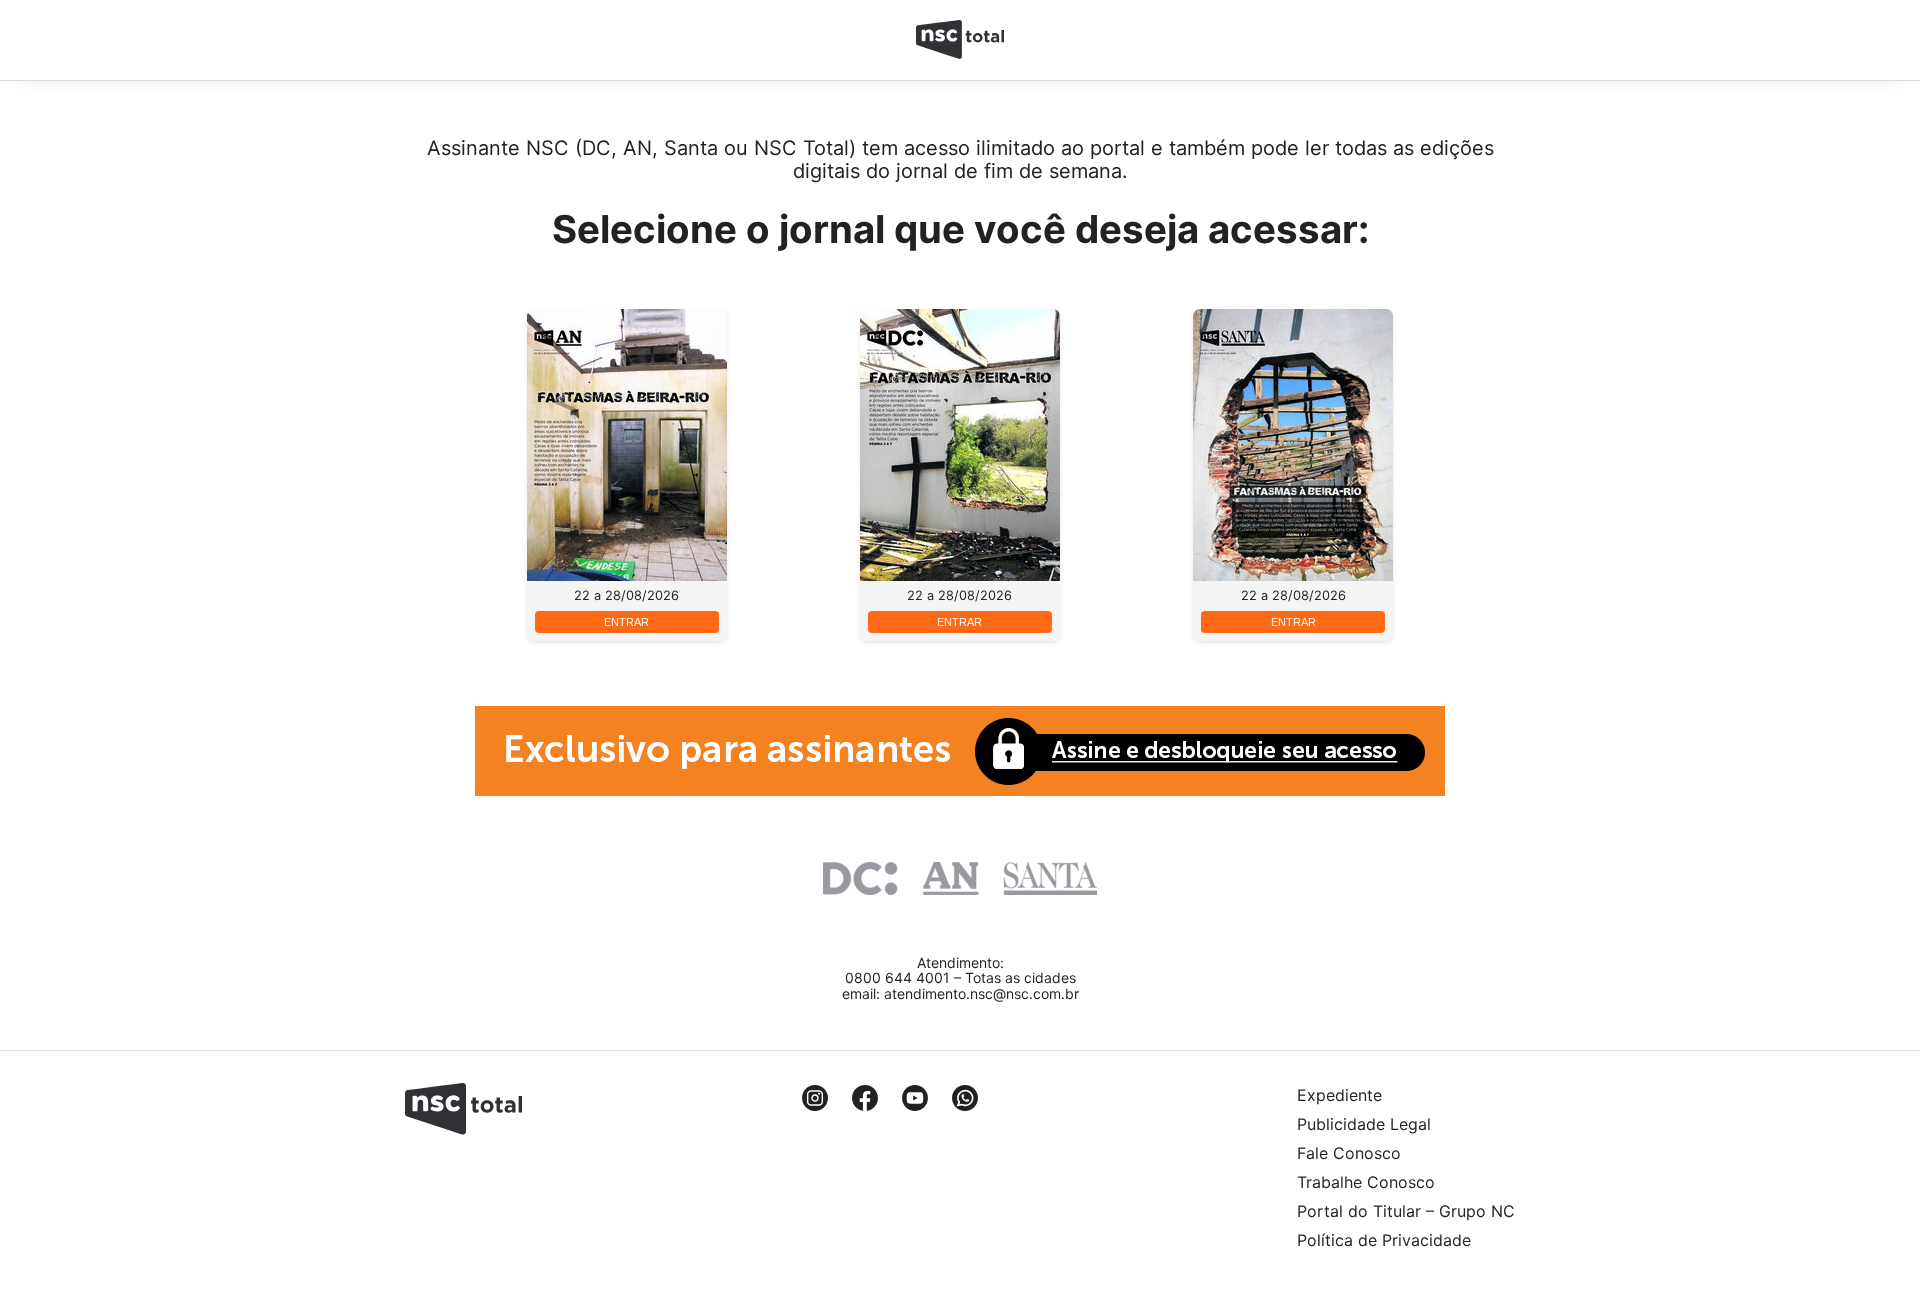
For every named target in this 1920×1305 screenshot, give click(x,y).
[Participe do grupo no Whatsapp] (965, 1098)
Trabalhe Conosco (1366, 1182)
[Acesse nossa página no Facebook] (865, 1098)
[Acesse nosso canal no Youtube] (915, 1098)
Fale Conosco (1349, 1153)
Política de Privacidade (1384, 1240)
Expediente (1339, 1095)
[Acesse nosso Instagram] (815, 1098)
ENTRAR (626, 622)
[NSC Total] (960, 40)
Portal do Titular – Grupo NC (1406, 1211)
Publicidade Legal (1364, 1124)
